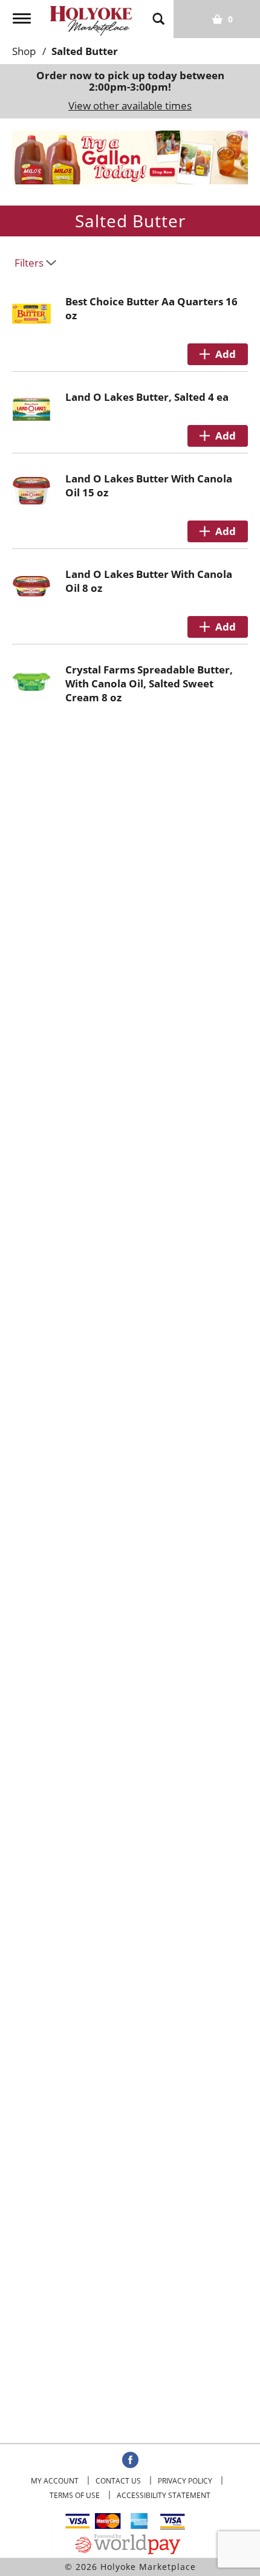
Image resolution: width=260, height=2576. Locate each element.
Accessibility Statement (164, 2495)
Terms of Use (75, 2495)
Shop (24, 51)
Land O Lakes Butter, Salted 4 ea (147, 397)
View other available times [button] (130, 105)
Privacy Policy (185, 2481)
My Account (55, 2481)
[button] (130, 156)
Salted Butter (85, 51)
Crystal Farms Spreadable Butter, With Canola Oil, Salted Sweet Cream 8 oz (149, 683)
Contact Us (118, 2481)
